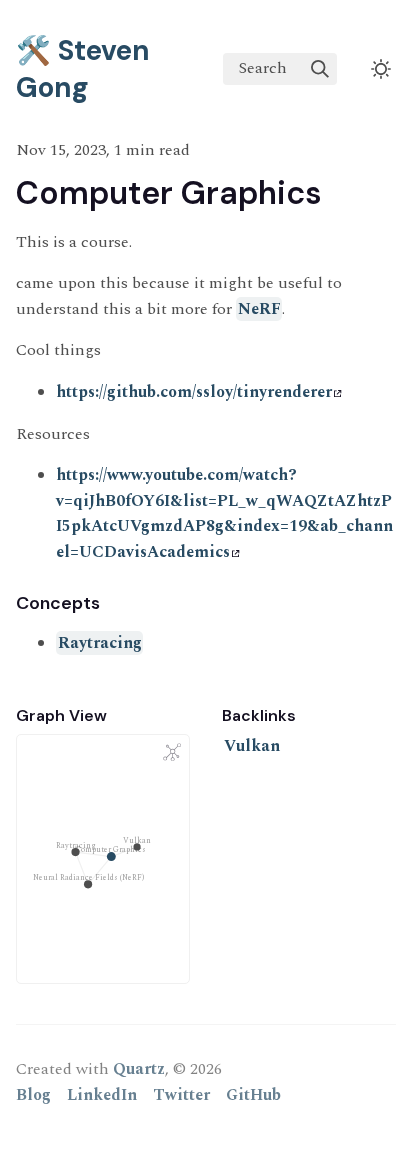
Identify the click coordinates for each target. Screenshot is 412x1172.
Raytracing (100, 643)
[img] (320, 69)
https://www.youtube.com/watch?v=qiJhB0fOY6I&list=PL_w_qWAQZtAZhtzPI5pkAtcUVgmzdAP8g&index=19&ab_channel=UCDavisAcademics (224, 513)
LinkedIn (102, 1095)
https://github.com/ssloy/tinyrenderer (194, 392)
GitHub (253, 1095)
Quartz (139, 1069)
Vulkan (252, 746)
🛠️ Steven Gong (83, 69)
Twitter (181, 1095)
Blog (33, 1095)
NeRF (259, 309)
